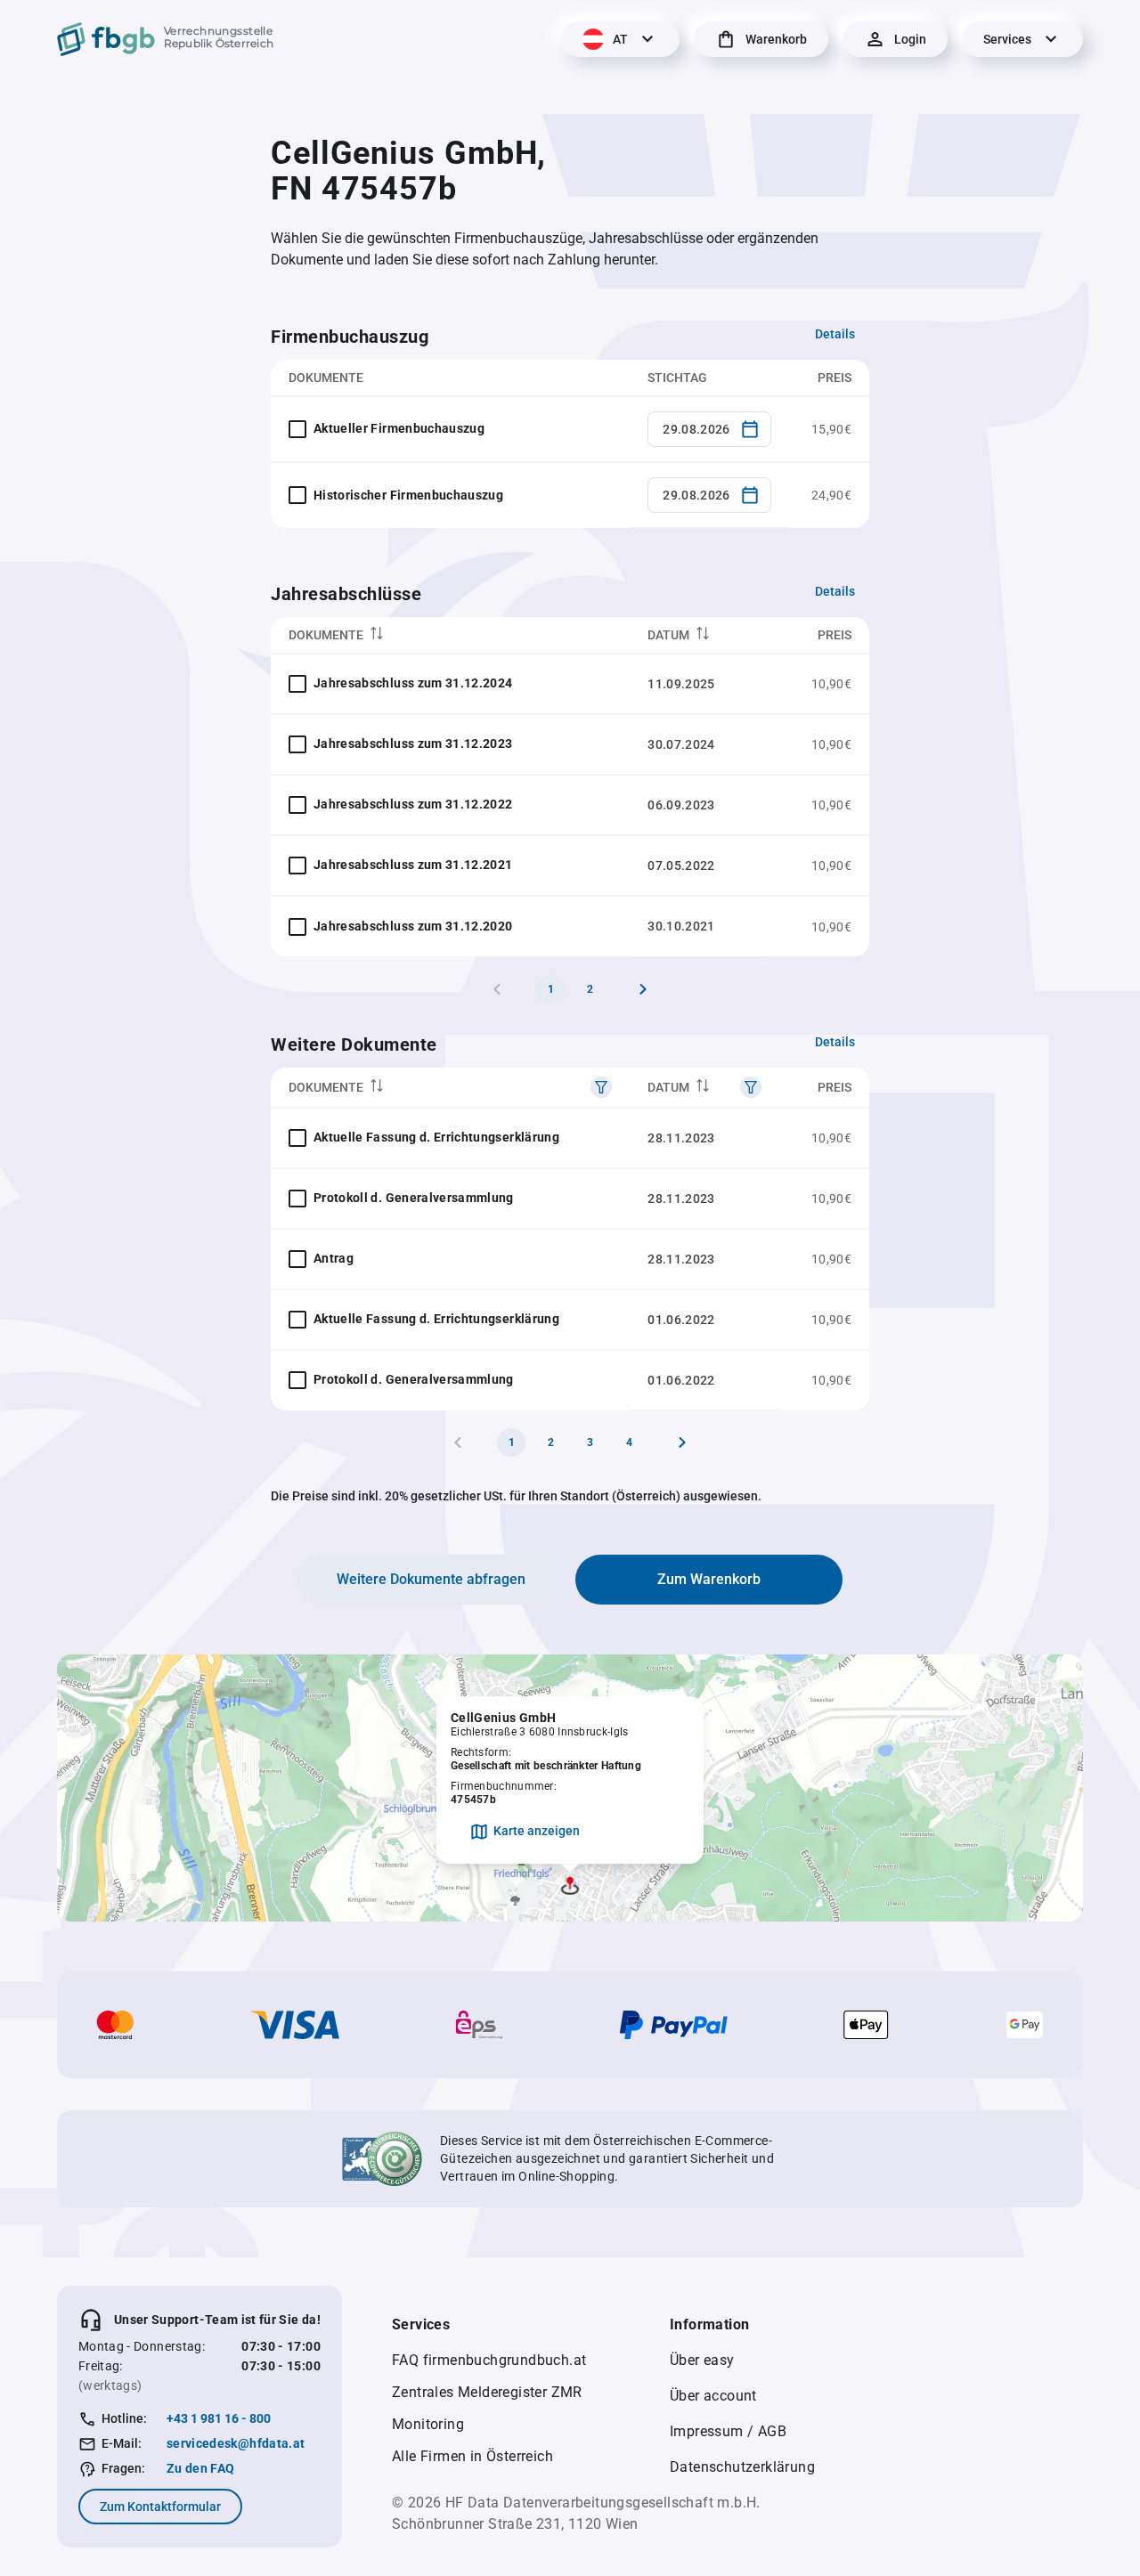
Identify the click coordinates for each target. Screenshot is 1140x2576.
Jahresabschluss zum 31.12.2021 (413, 865)
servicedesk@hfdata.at (236, 2443)
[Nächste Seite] (643, 989)
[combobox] (709, 429)
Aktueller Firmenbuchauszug (399, 428)
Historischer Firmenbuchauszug (408, 495)
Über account (713, 2396)
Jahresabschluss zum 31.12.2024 (413, 683)
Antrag (334, 1258)
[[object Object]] (601, 1087)
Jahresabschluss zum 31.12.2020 (413, 926)
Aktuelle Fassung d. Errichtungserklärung (436, 1137)
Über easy (702, 2360)
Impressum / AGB (728, 2431)
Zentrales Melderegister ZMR (487, 2392)
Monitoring (428, 2424)
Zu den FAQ (201, 2468)
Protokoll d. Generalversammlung (414, 1198)
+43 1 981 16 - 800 (219, 2418)
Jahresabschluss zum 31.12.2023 (413, 744)
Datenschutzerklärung (742, 2467)
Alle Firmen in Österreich (472, 2456)
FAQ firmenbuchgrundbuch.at (489, 2360)
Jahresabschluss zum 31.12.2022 (413, 804)
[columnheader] (450, 635)
